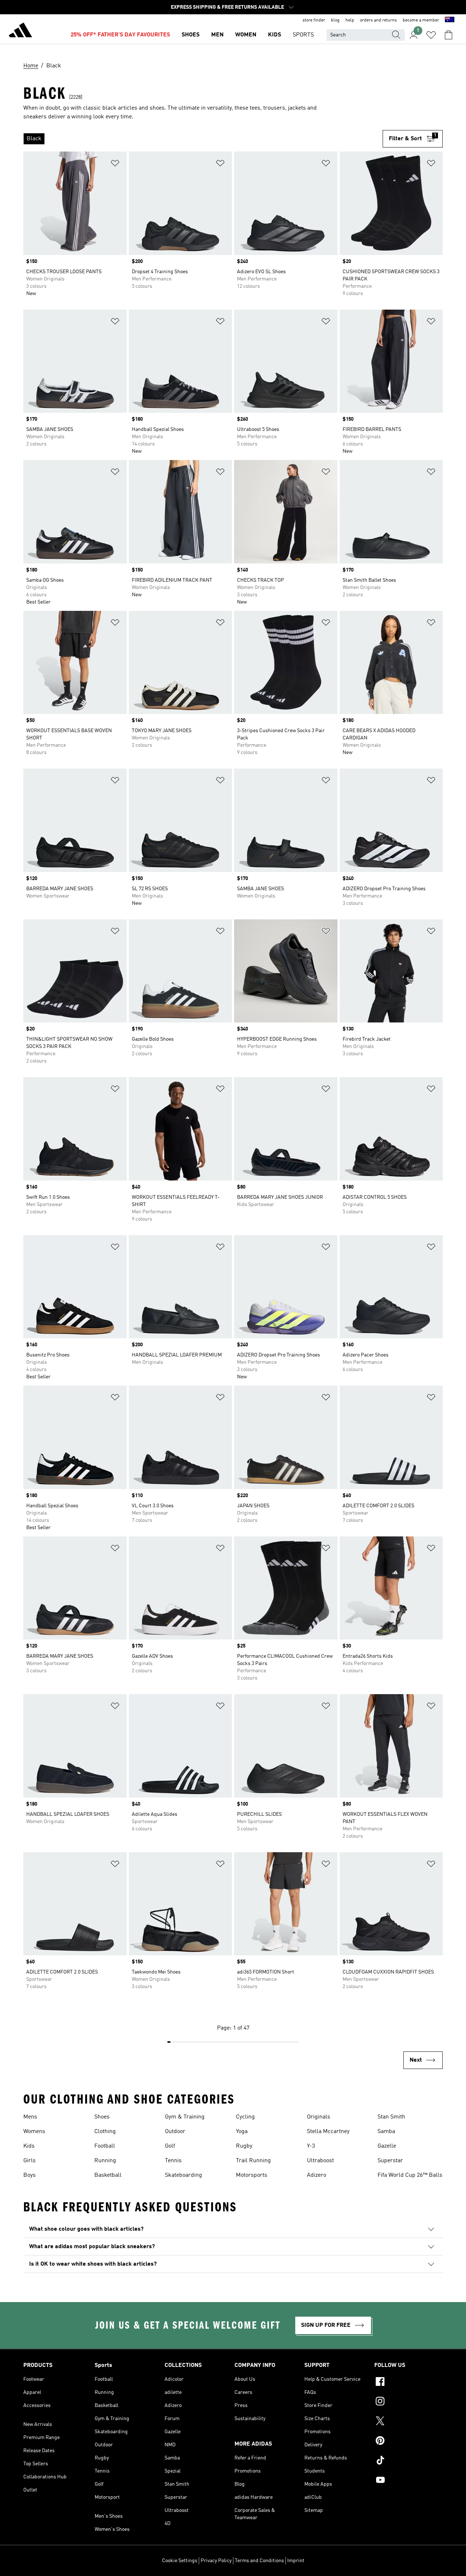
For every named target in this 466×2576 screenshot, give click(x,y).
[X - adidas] (408, 2422)
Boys (29, 2175)
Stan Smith (391, 2117)
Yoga (242, 2132)
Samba (386, 2132)
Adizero (317, 2175)
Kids (29, 2146)
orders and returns (378, 20)
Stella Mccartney (328, 2132)
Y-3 (311, 2146)
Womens (34, 2132)
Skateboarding (183, 2175)
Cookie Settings (180, 2561)
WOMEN (246, 35)
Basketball (108, 2175)
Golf (170, 2146)
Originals (319, 2117)
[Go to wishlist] (431, 35)
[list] (203, 139)
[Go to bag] (449, 35)
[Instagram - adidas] (408, 2402)
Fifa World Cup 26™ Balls (410, 2175)
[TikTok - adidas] (408, 2461)
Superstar (390, 2161)
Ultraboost (320, 2161)
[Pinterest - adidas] (408, 2442)
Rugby (244, 2146)
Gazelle (387, 2146)
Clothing (105, 2132)
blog (335, 20)
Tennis (173, 2161)
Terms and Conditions (259, 2561)
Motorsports (252, 2175)
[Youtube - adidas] (408, 2481)
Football (105, 2146)
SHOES (191, 35)
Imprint (296, 2561)
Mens (30, 2117)
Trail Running (253, 2161)
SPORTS (303, 35)
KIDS (275, 35)
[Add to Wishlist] (115, 164)
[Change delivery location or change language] (450, 20)
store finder (314, 20)
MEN (217, 35)
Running (105, 2161)
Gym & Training (185, 2117)
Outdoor (175, 2132)
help (350, 20)
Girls (29, 2161)
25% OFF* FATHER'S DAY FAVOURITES (120, 35)
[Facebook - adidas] (408, 2383)
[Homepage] (20, 31)
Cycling (245, 2117)
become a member (421, 20)
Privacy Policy (216, 2561)
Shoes (102, 2117)
